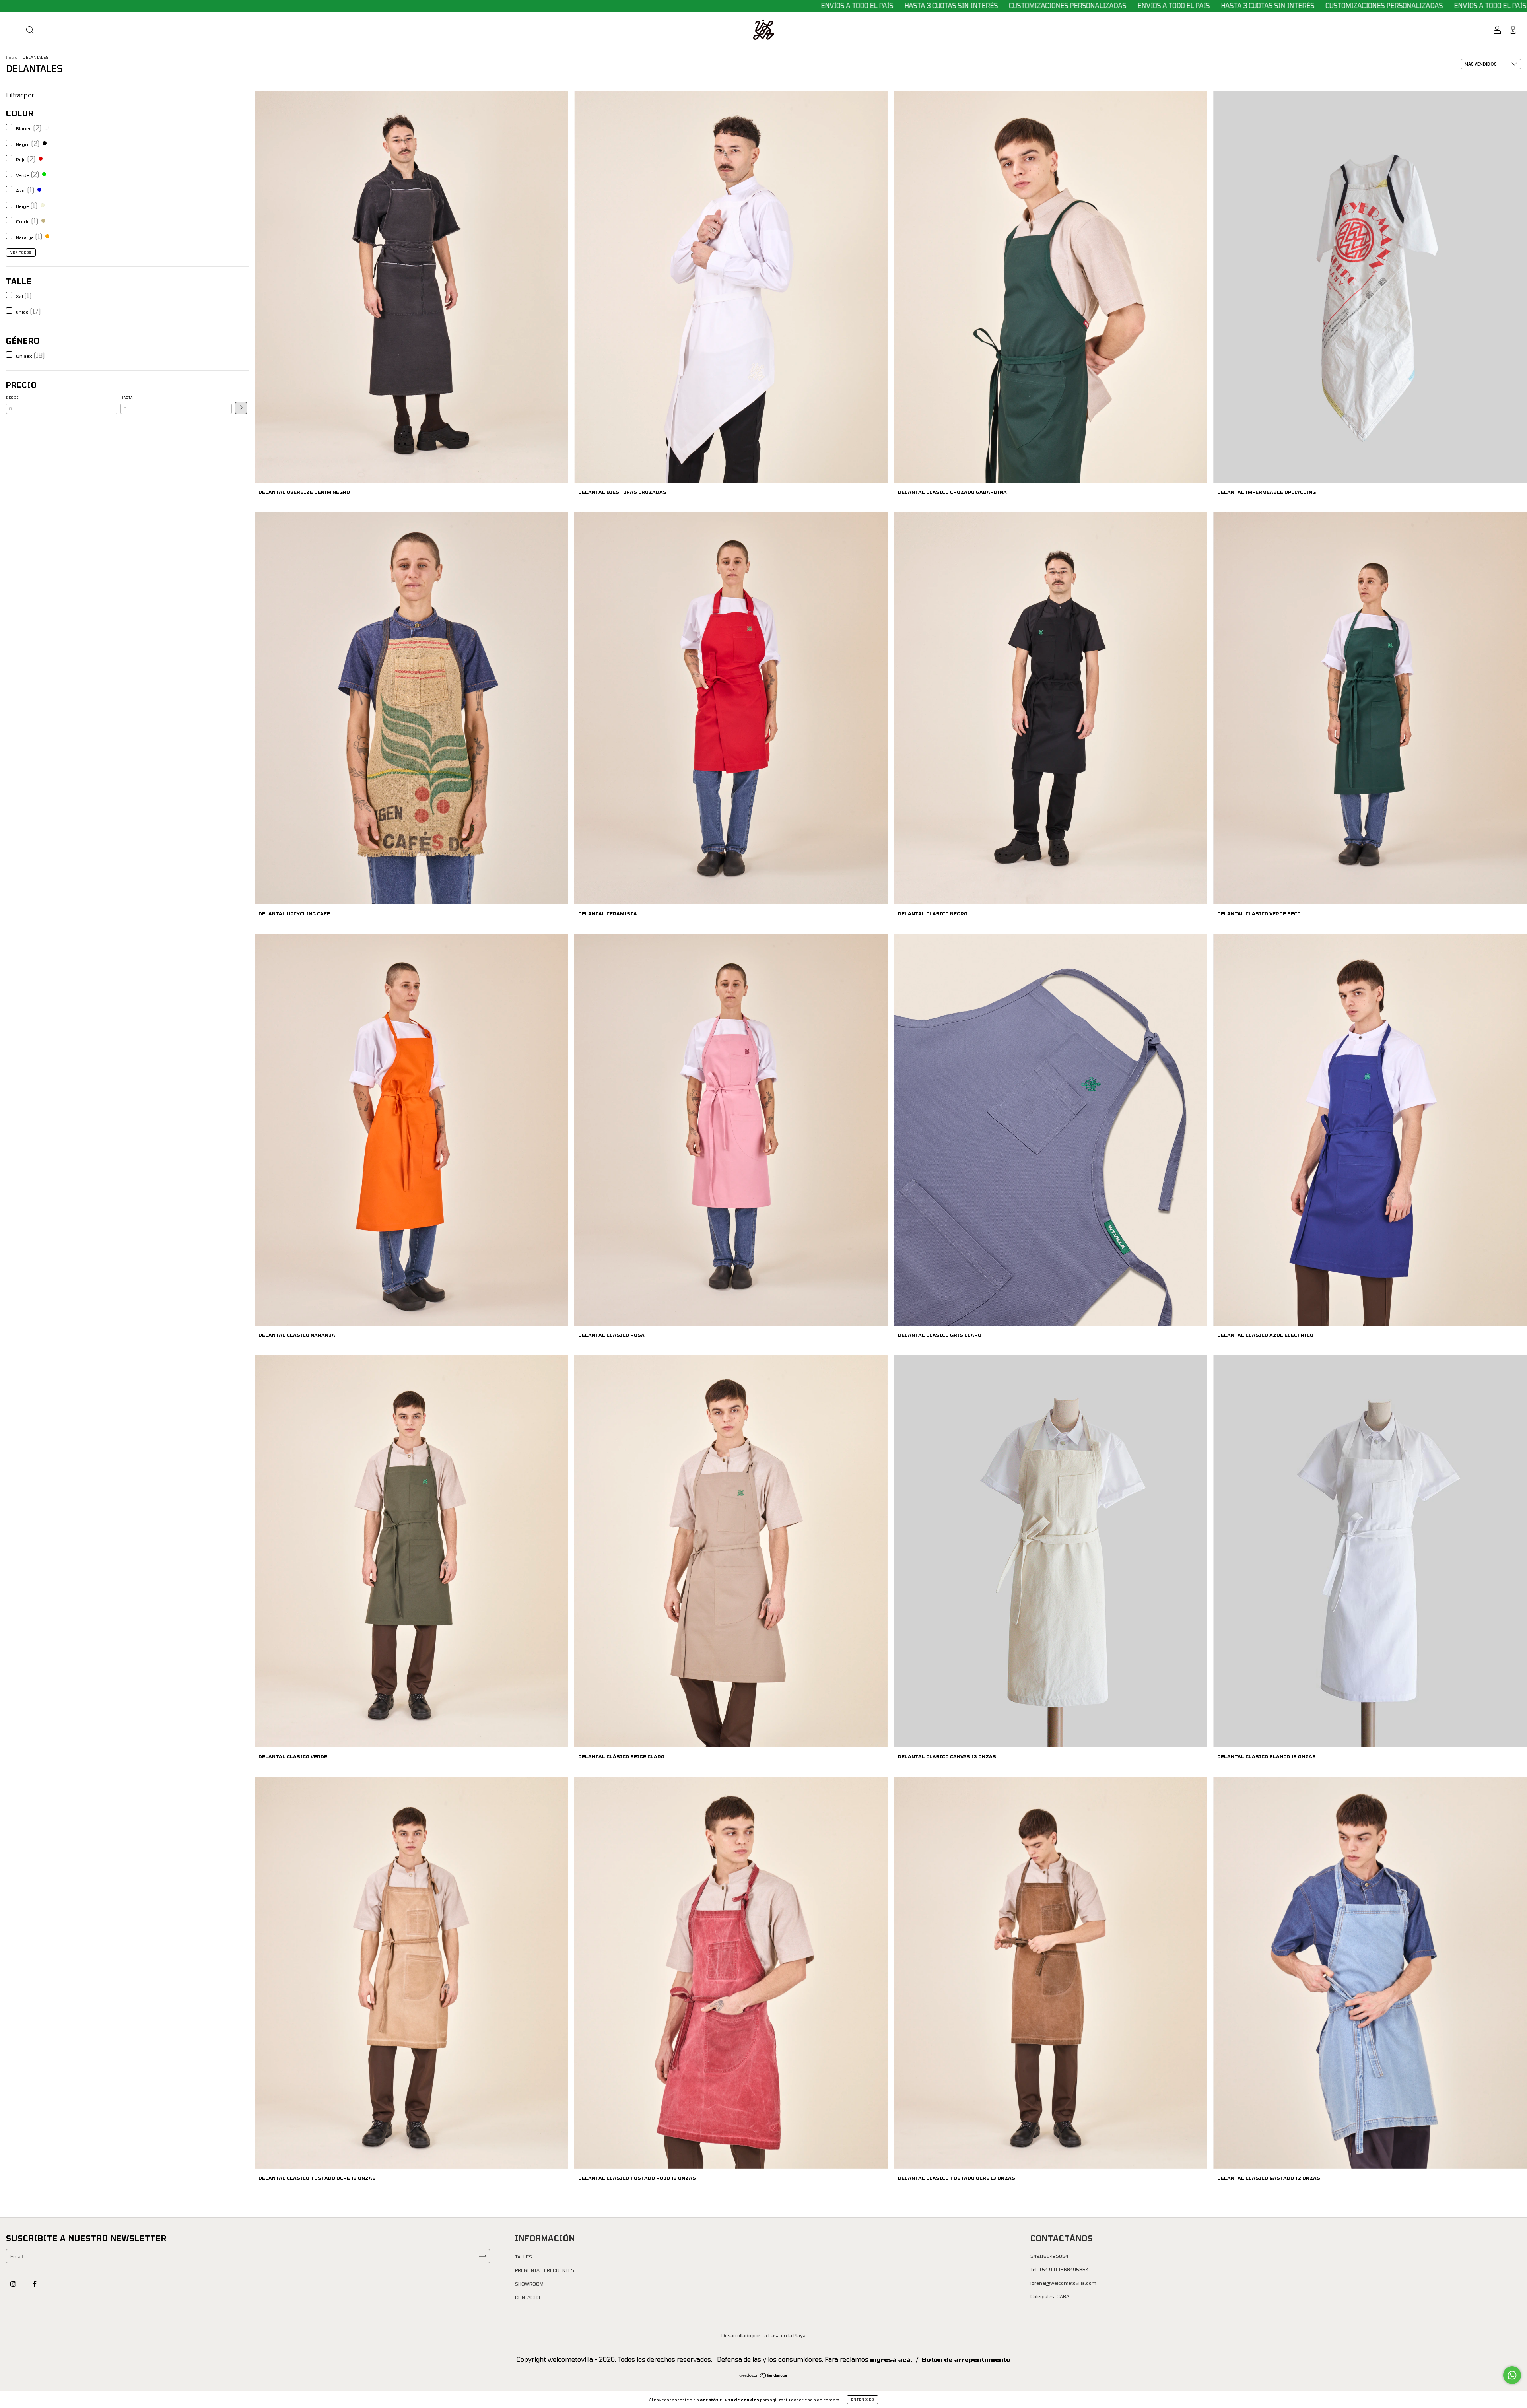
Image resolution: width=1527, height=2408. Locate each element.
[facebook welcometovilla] (35, 2284)
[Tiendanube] (764, 2376)
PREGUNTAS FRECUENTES (545, 2270)
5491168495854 (1049, 2256)
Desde (12, 398)
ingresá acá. (891, 2359)
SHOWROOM (529, 2284)
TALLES (524, 2257)
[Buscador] (30, 31)
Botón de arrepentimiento (966, 2359)
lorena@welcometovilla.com (1063, 2283)
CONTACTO (527, 2297)
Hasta (127, 398)
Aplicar (241, 408)
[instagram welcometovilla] (14, 2284)
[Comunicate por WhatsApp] (1512, 2375)
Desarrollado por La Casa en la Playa (763, 2335)
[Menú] (14, 31)
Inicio (12, 57)
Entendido (863, 2400)
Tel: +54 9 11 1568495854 (1059, 2269)
